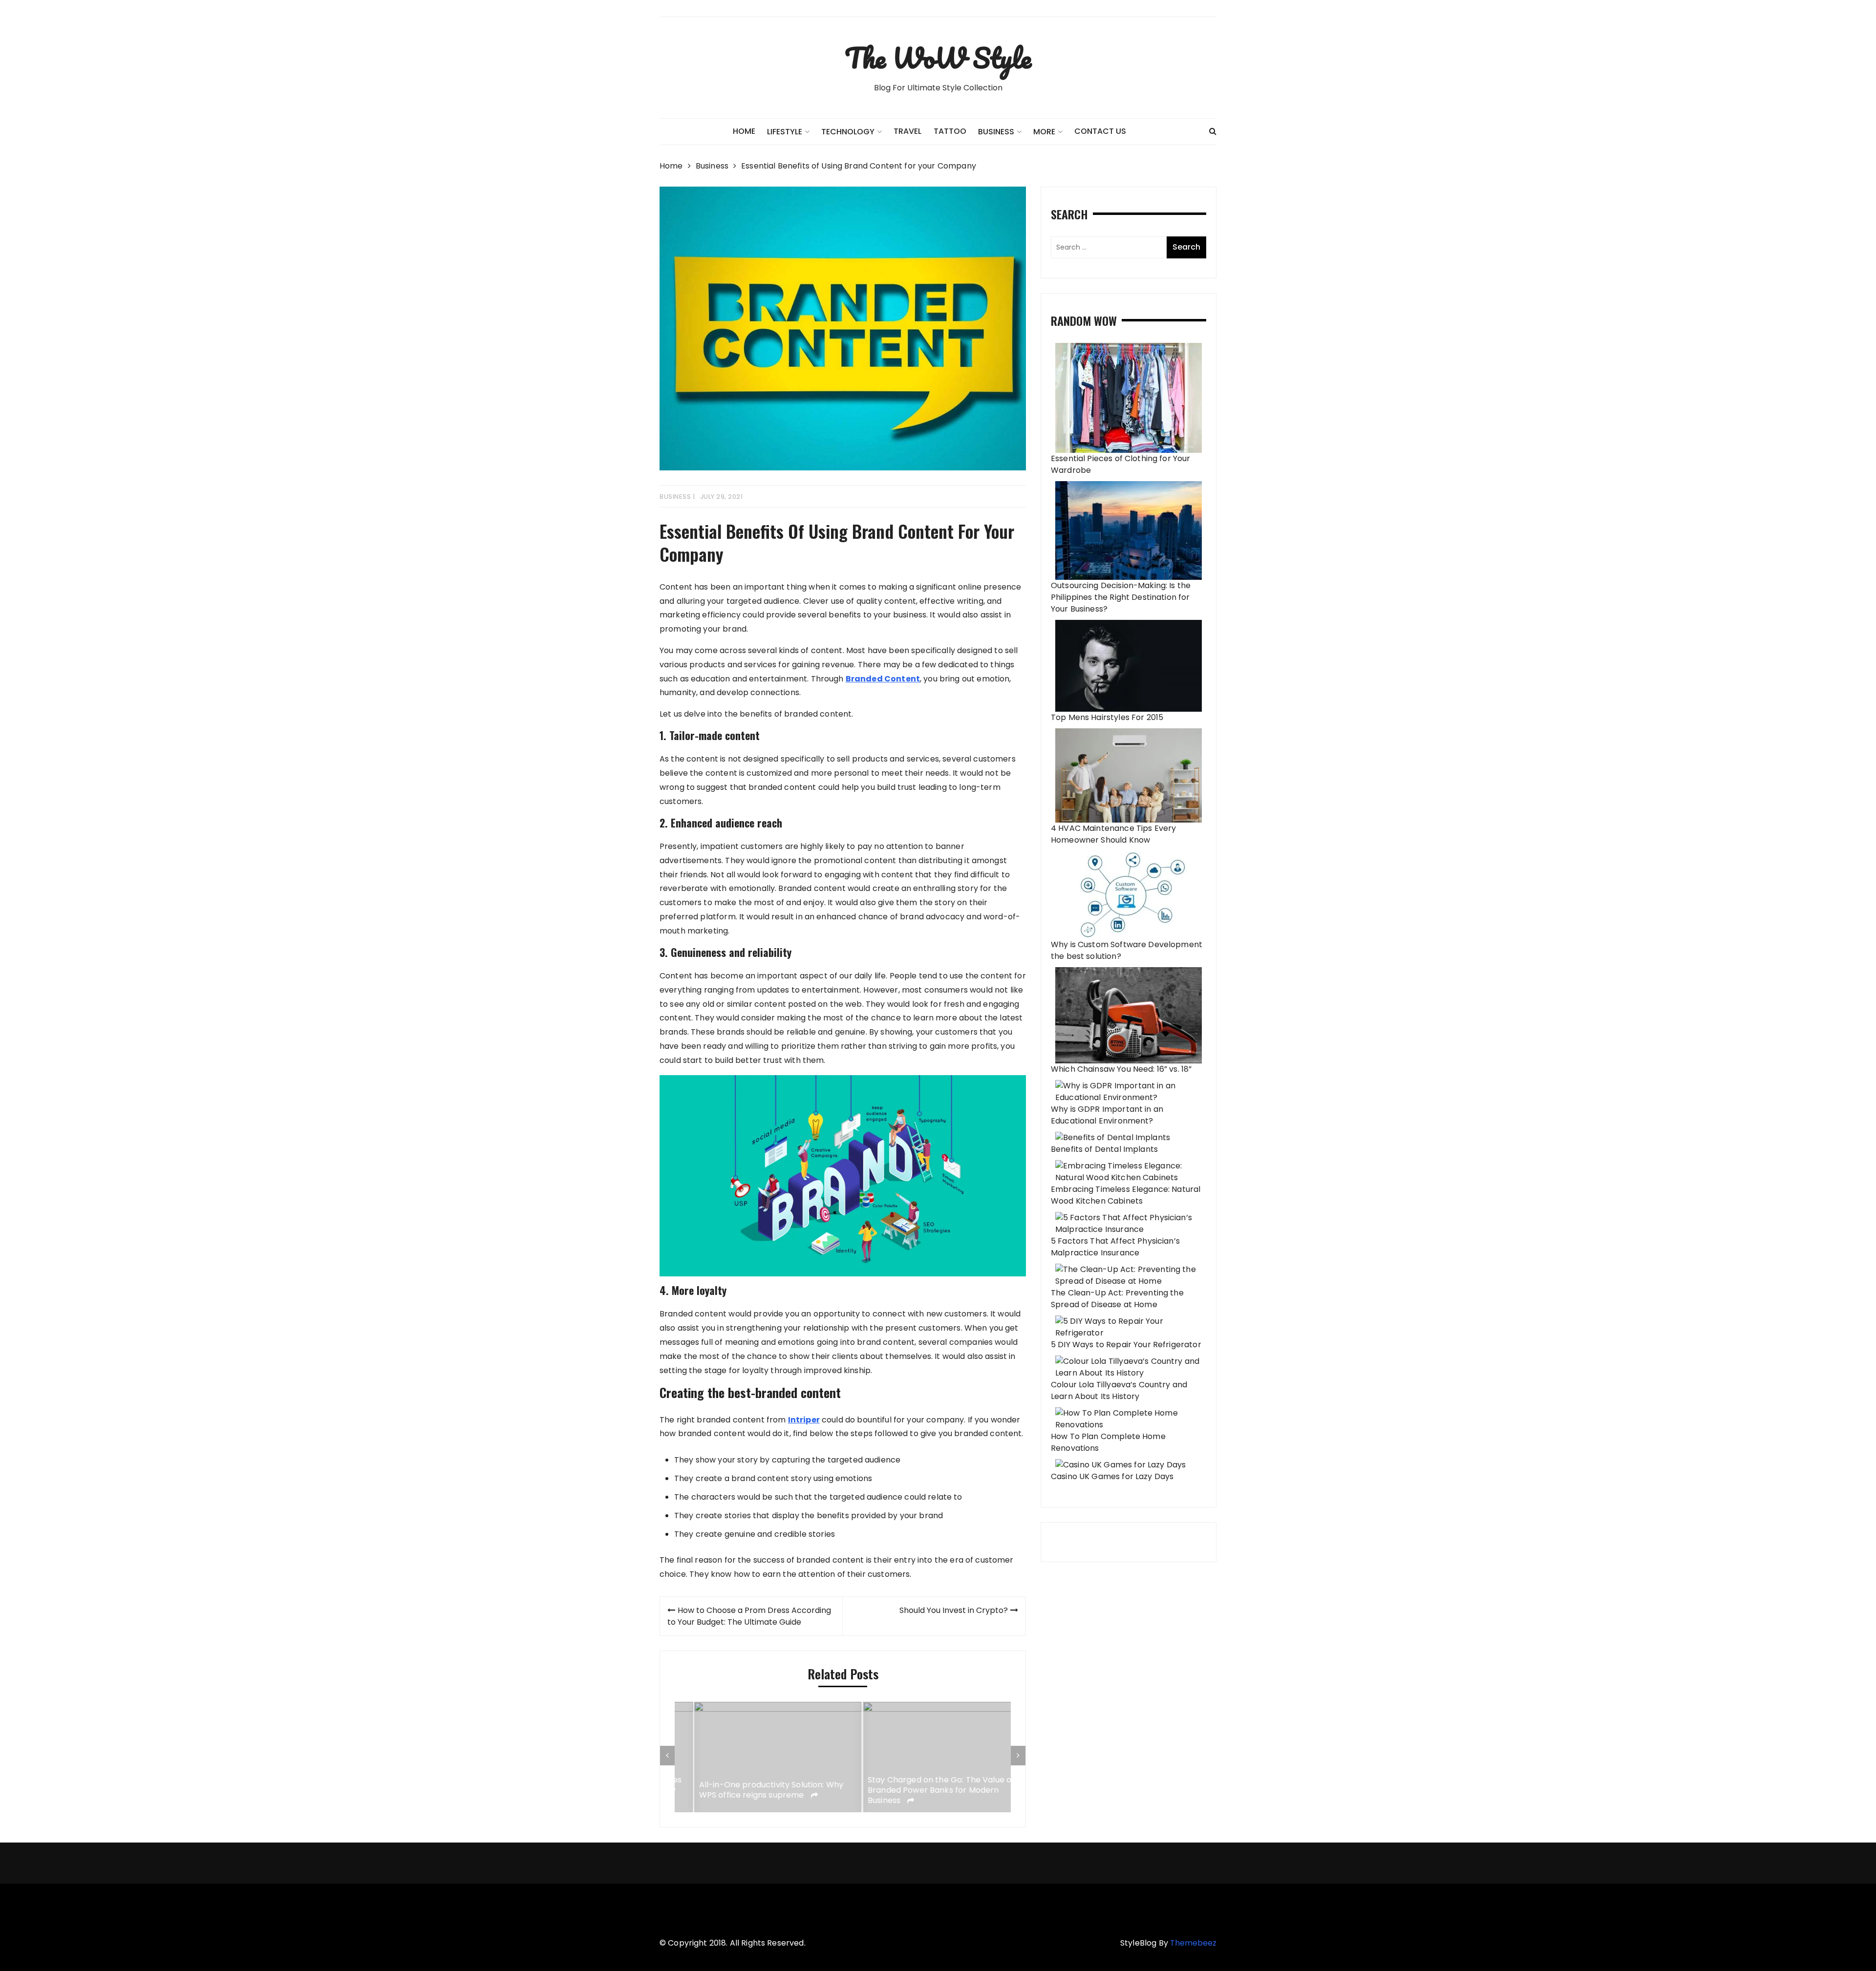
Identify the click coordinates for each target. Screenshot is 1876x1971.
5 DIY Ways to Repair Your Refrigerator (1126, 1345)
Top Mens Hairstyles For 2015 (1107, 717)
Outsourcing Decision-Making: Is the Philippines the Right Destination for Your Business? (1121, 597)
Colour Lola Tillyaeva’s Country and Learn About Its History (1119, 1390)
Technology (848, 132)
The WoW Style (938, 58)
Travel (907, 131)
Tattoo (950, 131)
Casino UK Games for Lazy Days (1112, 1476)
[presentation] (667, 1756)
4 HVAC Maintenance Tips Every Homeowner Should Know (1113, 834)
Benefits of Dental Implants (1104, 1149)
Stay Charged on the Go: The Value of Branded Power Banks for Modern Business (922, 1790)
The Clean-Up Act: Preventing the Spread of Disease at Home (1117, 1299)
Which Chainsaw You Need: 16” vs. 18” (1121, 1069)
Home (744, 131)
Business (996, 132)
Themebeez (1193, 1943)
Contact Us (1100, 131)
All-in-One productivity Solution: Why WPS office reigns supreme (752, 1790)
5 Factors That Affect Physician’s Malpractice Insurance (1115, 1247)
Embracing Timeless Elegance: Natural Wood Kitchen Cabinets (1126, 1195)
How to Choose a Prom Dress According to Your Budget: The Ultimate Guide (749, 1616)
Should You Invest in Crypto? (954, 1610)
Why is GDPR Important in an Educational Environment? (1107, 1115)
